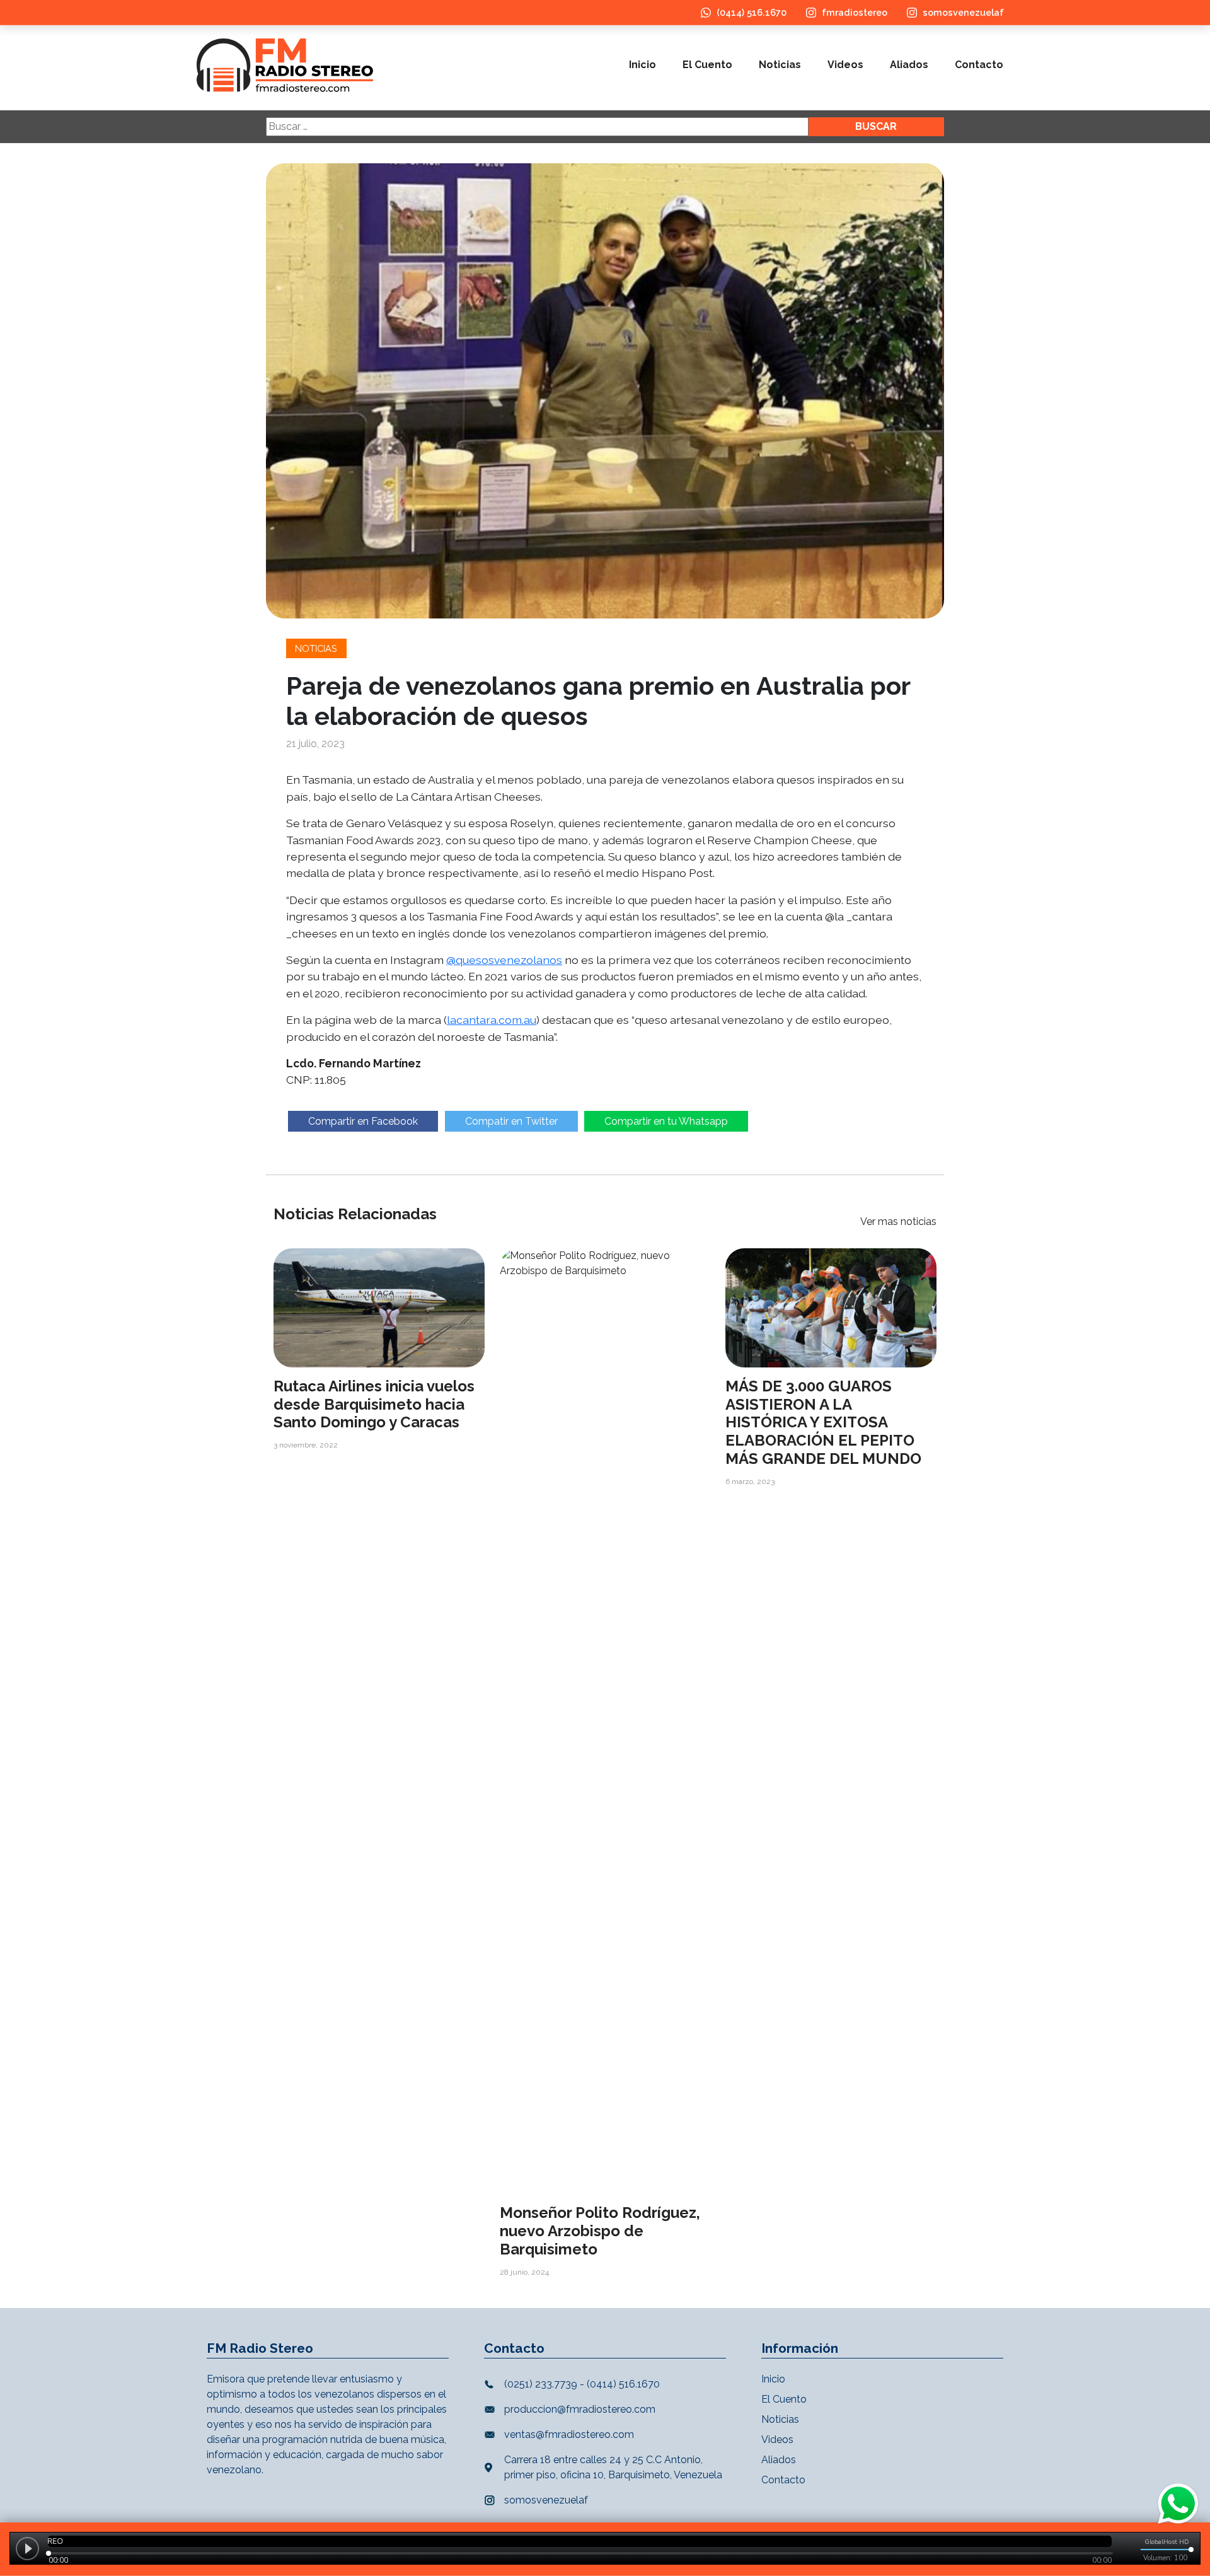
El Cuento (707, 65)
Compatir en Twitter (511, 1121)
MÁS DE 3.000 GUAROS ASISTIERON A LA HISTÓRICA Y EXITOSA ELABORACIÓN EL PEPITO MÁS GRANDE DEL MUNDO (823, 1422)
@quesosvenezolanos (504, 960)
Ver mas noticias (898, 1221)
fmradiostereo (855, 12)
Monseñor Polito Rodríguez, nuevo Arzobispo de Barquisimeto (600, 2231)
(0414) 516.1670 (752, 12)
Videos (845, 65)
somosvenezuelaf (963, 12)
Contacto (979, 65)
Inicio (642, 65)
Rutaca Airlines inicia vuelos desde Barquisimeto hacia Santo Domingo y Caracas (374, 1404)
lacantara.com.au (492, 1020)
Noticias (780, 65)
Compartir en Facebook (363, 1121)
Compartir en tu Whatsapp (666, 1121)
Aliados (909, 65)
